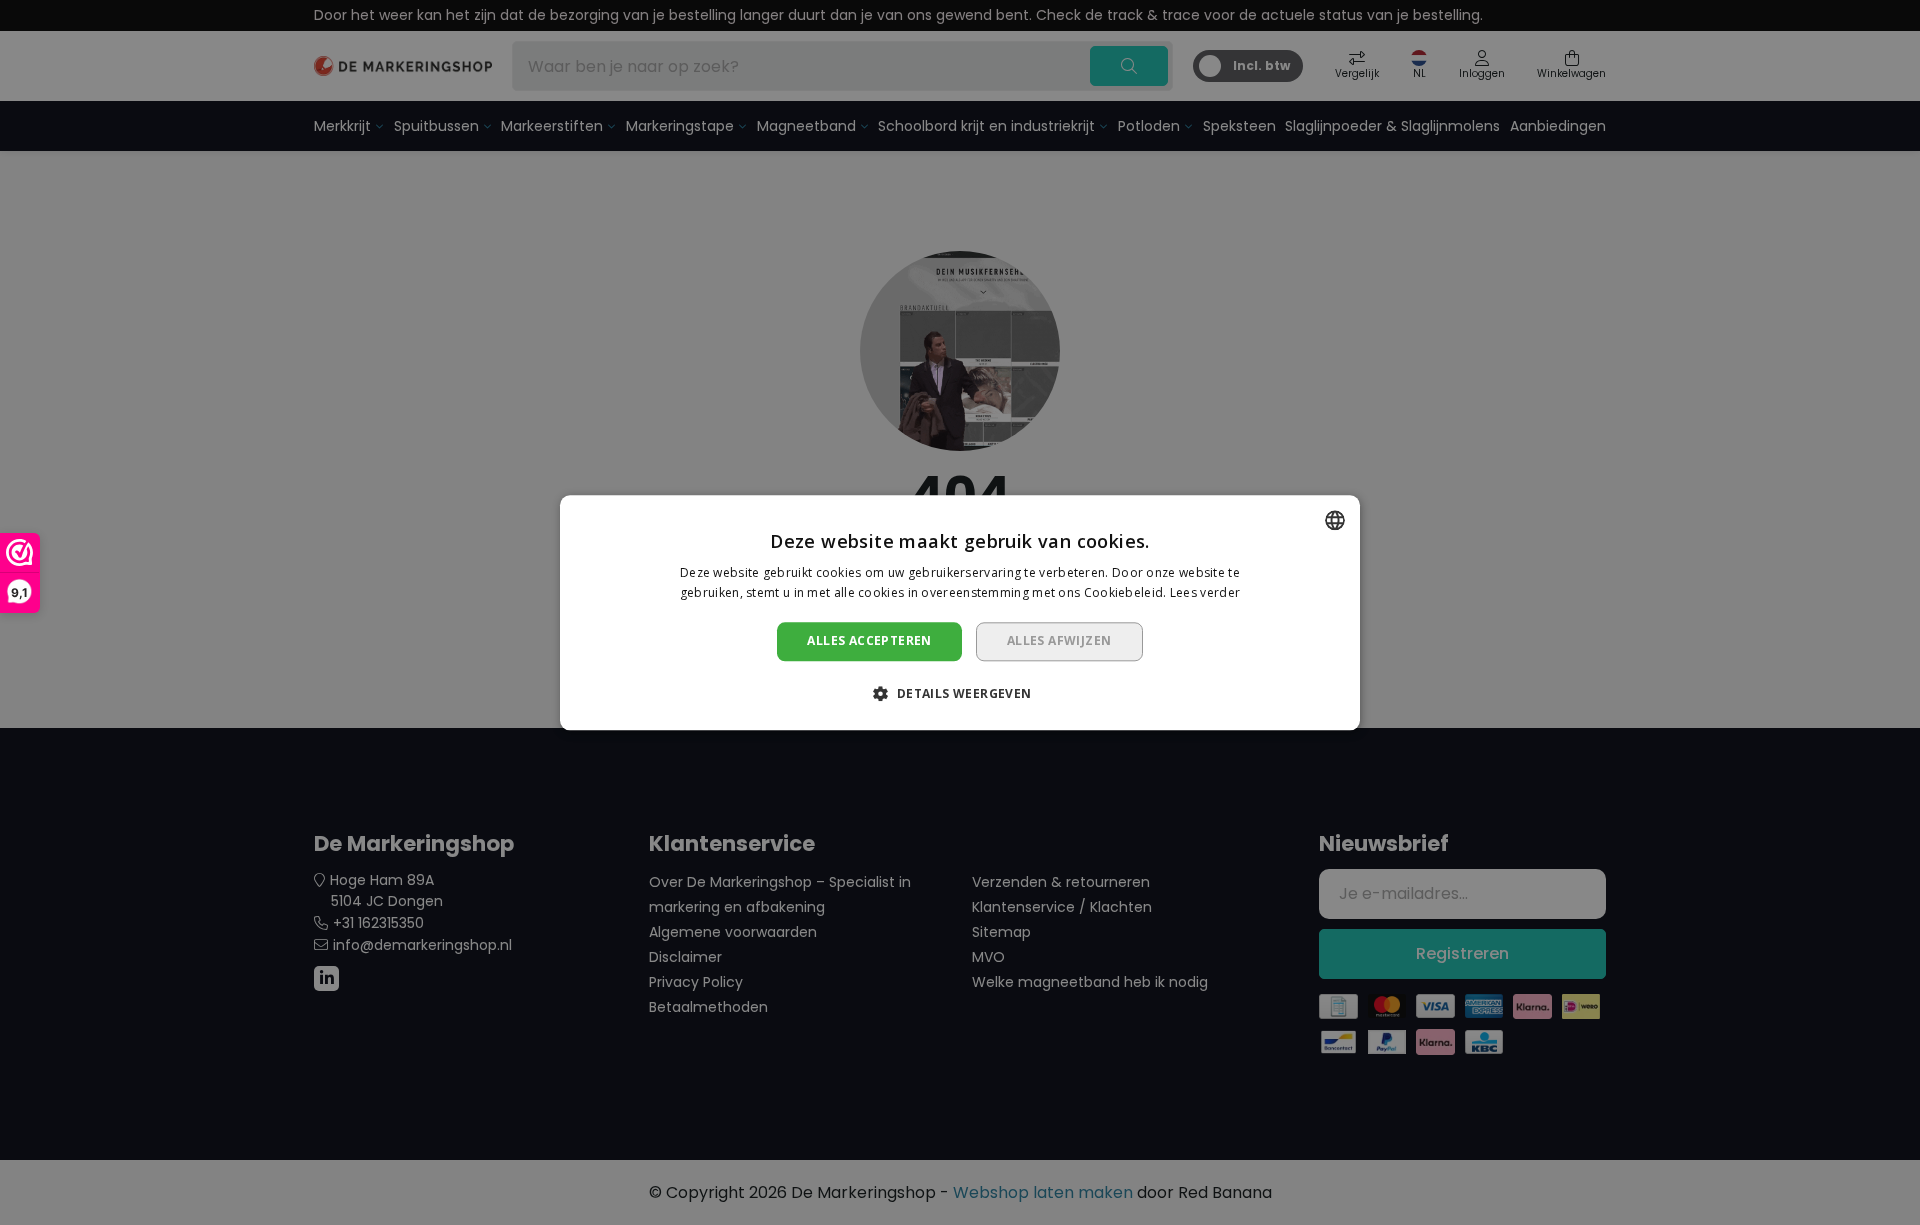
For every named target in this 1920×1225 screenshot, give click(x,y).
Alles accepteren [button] (869, 641)
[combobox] (1335, 520)
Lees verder (1205, 592)
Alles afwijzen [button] (1059, 641)
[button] (959, 693)
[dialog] (960, 612)
